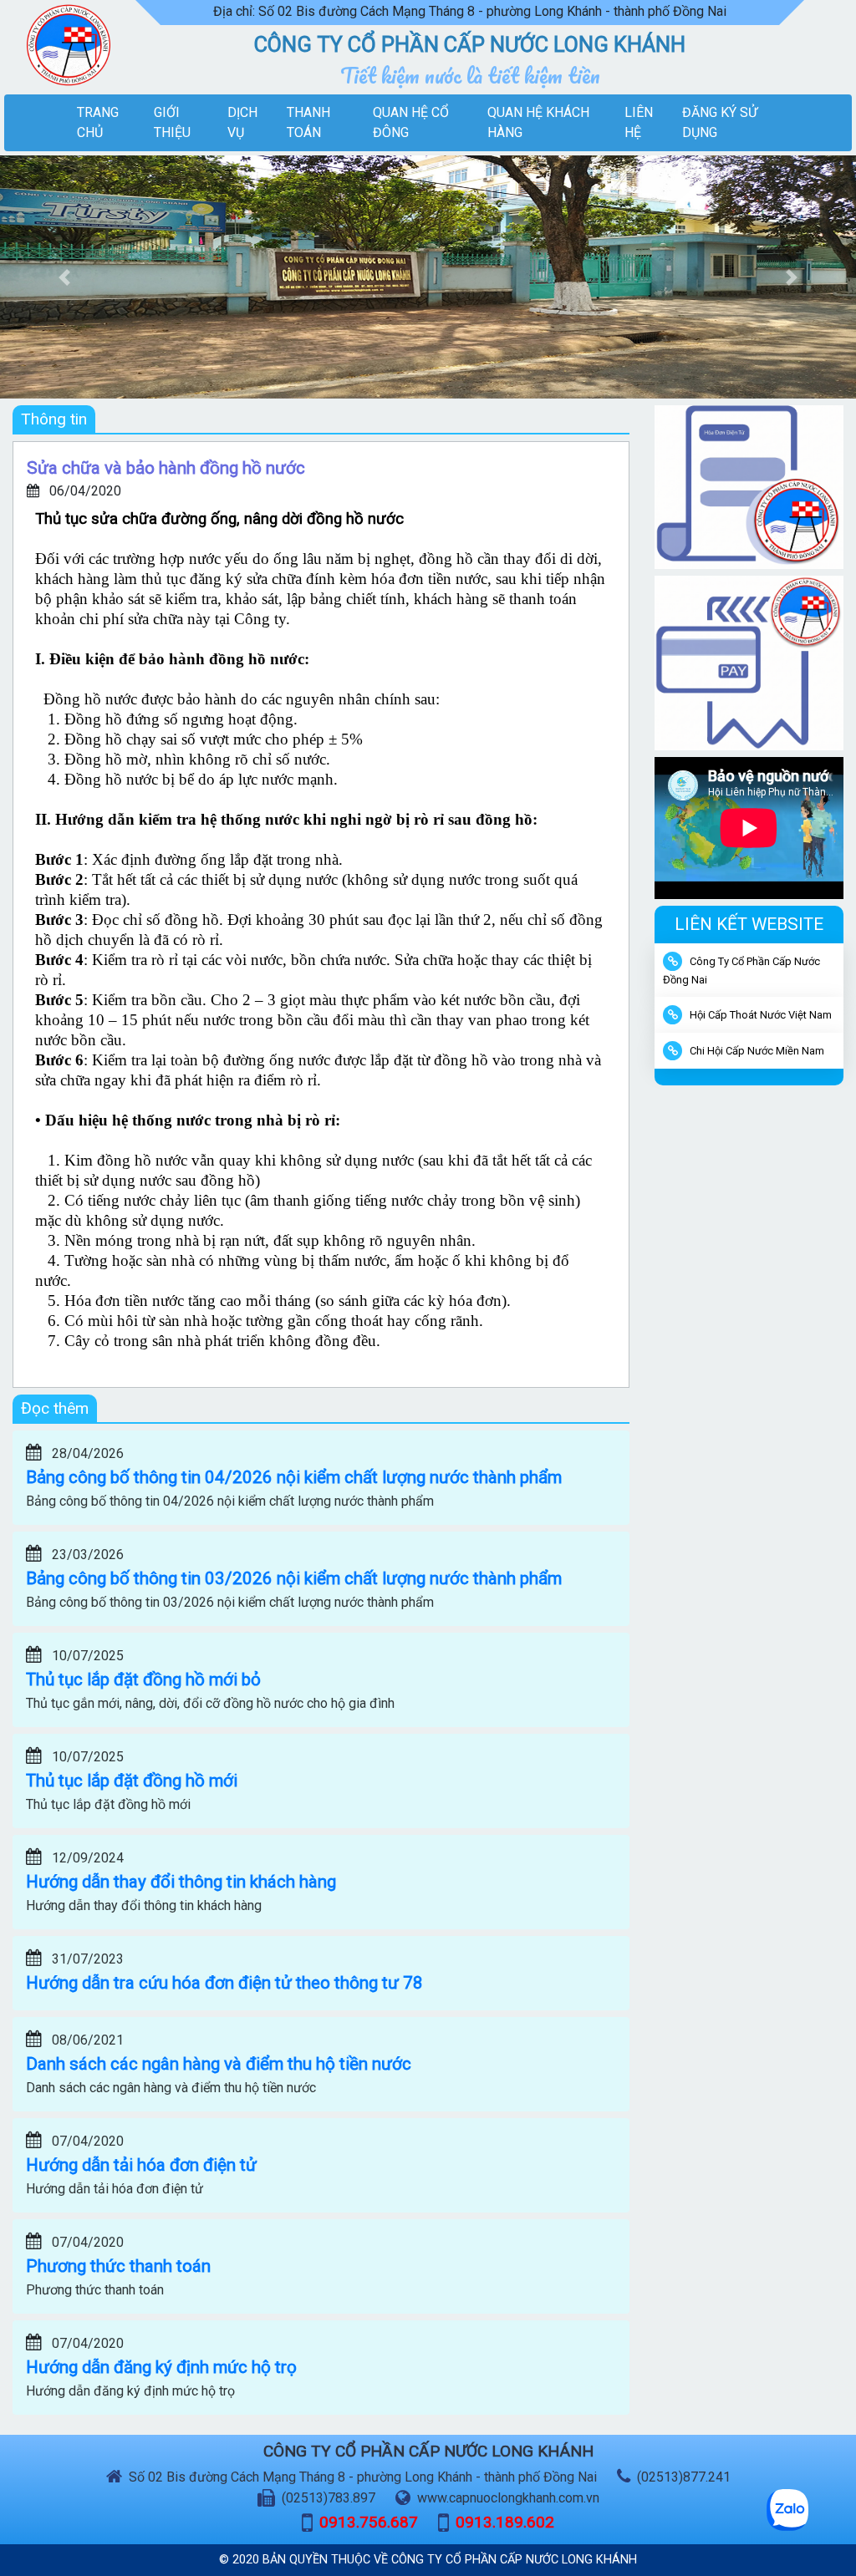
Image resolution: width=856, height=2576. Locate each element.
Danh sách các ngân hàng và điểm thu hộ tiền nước (219, 2064)
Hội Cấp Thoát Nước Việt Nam (761, 1015)
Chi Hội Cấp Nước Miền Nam (757, 1051)
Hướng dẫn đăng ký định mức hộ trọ (161, 2367)
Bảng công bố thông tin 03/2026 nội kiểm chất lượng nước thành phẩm (294, 1578)
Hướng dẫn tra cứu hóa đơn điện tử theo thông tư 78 (224, 1983)
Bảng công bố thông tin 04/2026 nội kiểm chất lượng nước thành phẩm (294, 1477)
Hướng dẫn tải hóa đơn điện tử (141, 2165)
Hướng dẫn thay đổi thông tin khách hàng (181, 1882)
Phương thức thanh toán (118, 2266)
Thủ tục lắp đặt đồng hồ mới (132, 1781)
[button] (64, 277)
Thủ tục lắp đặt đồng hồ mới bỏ (143, 1679)
